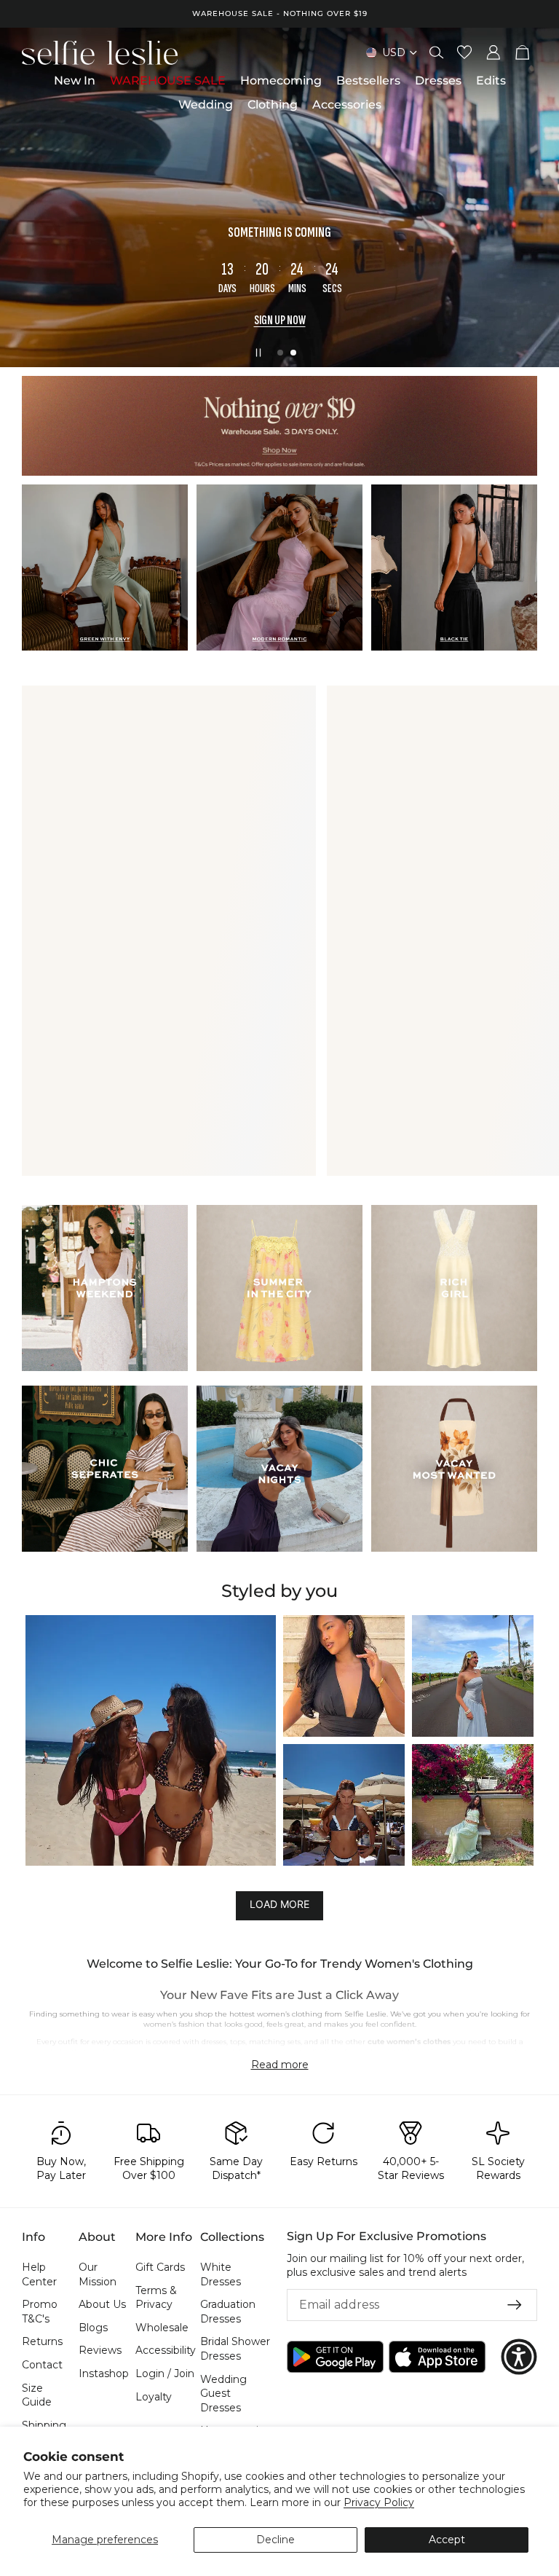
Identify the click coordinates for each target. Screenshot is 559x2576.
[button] (151, 1740)
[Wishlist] (464, 52)
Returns (42, 2342)
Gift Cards (160, 2267)
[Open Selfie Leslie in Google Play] (335, 2357)
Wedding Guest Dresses (223, 2394)
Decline (275, 2540)
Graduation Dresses (228, 2312)
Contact (42, 2365)
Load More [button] (279, 1905)
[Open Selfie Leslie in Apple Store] (437, 2357)
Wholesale (162, 2328)
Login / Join (165, 2373)
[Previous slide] (23, 197)
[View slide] (279, 426)
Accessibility (166, 2351)
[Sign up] (515, 2305)
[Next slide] (536, 197)
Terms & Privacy (156, 2298)
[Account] (493, 52)
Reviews (100, 2351)
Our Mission (98, 2274)
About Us (102, 2304)
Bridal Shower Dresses (235, 2349)
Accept (447, 2540)
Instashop (104, 2373)
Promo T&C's (40, 2312)
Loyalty (154, 2397)
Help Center (39, 2274)
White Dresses (221, 2274)
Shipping (44, 2425)
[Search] (437, 52)
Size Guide (37, 2395)
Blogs (93, 2328)
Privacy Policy (379, 2502)
